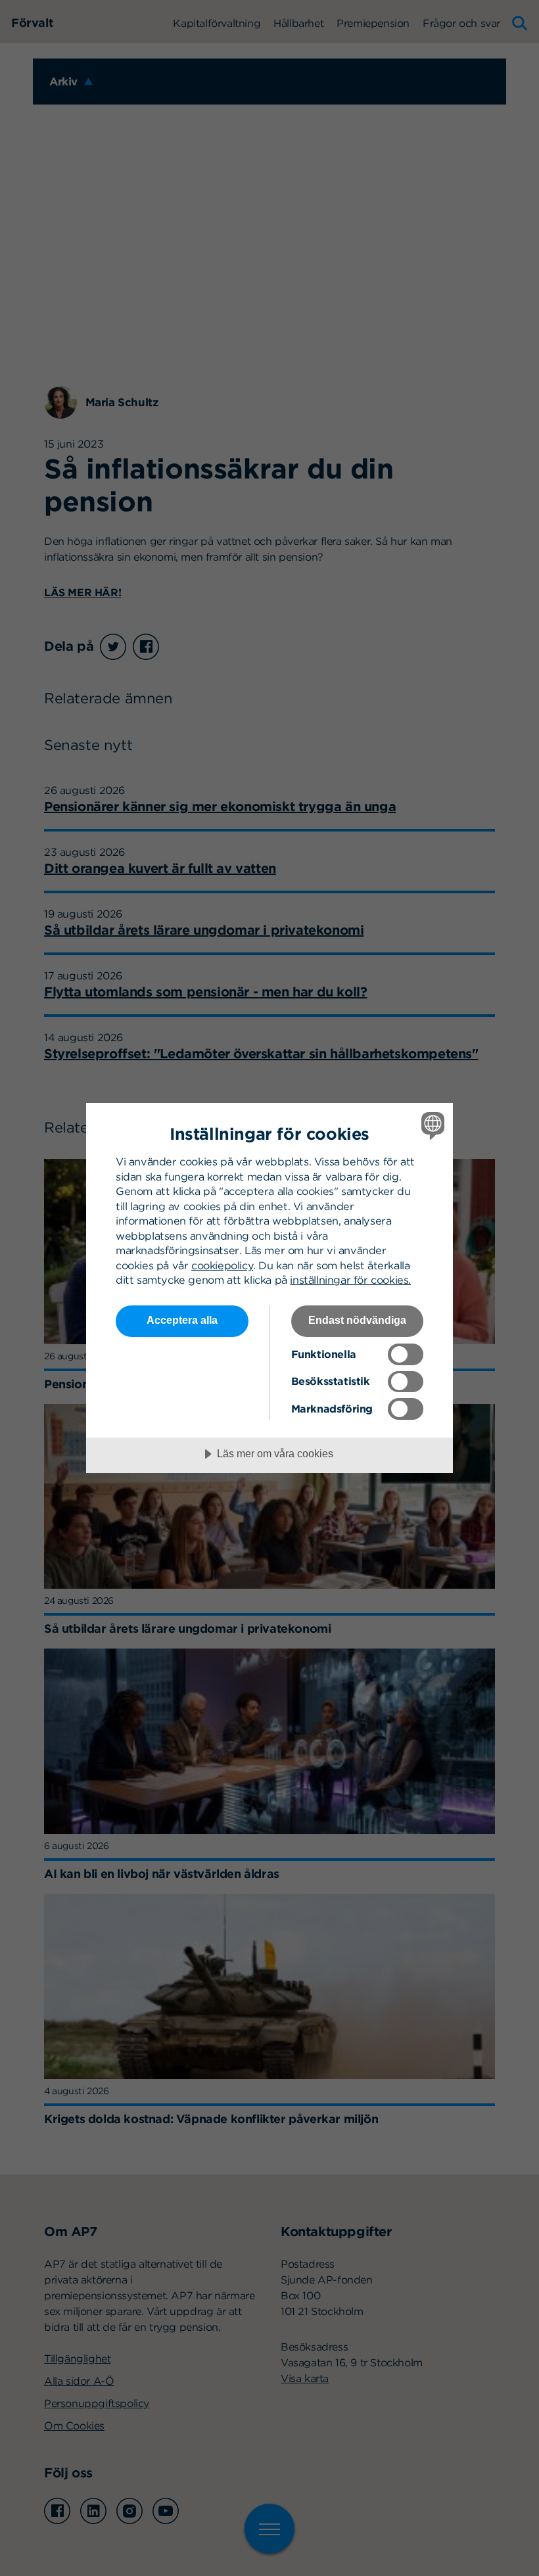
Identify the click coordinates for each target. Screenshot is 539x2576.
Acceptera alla (182, 1320)
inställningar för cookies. (350, 1280)
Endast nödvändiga (357, 1320)
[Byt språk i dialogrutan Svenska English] (431, 1125)
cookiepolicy (222, 1265)
